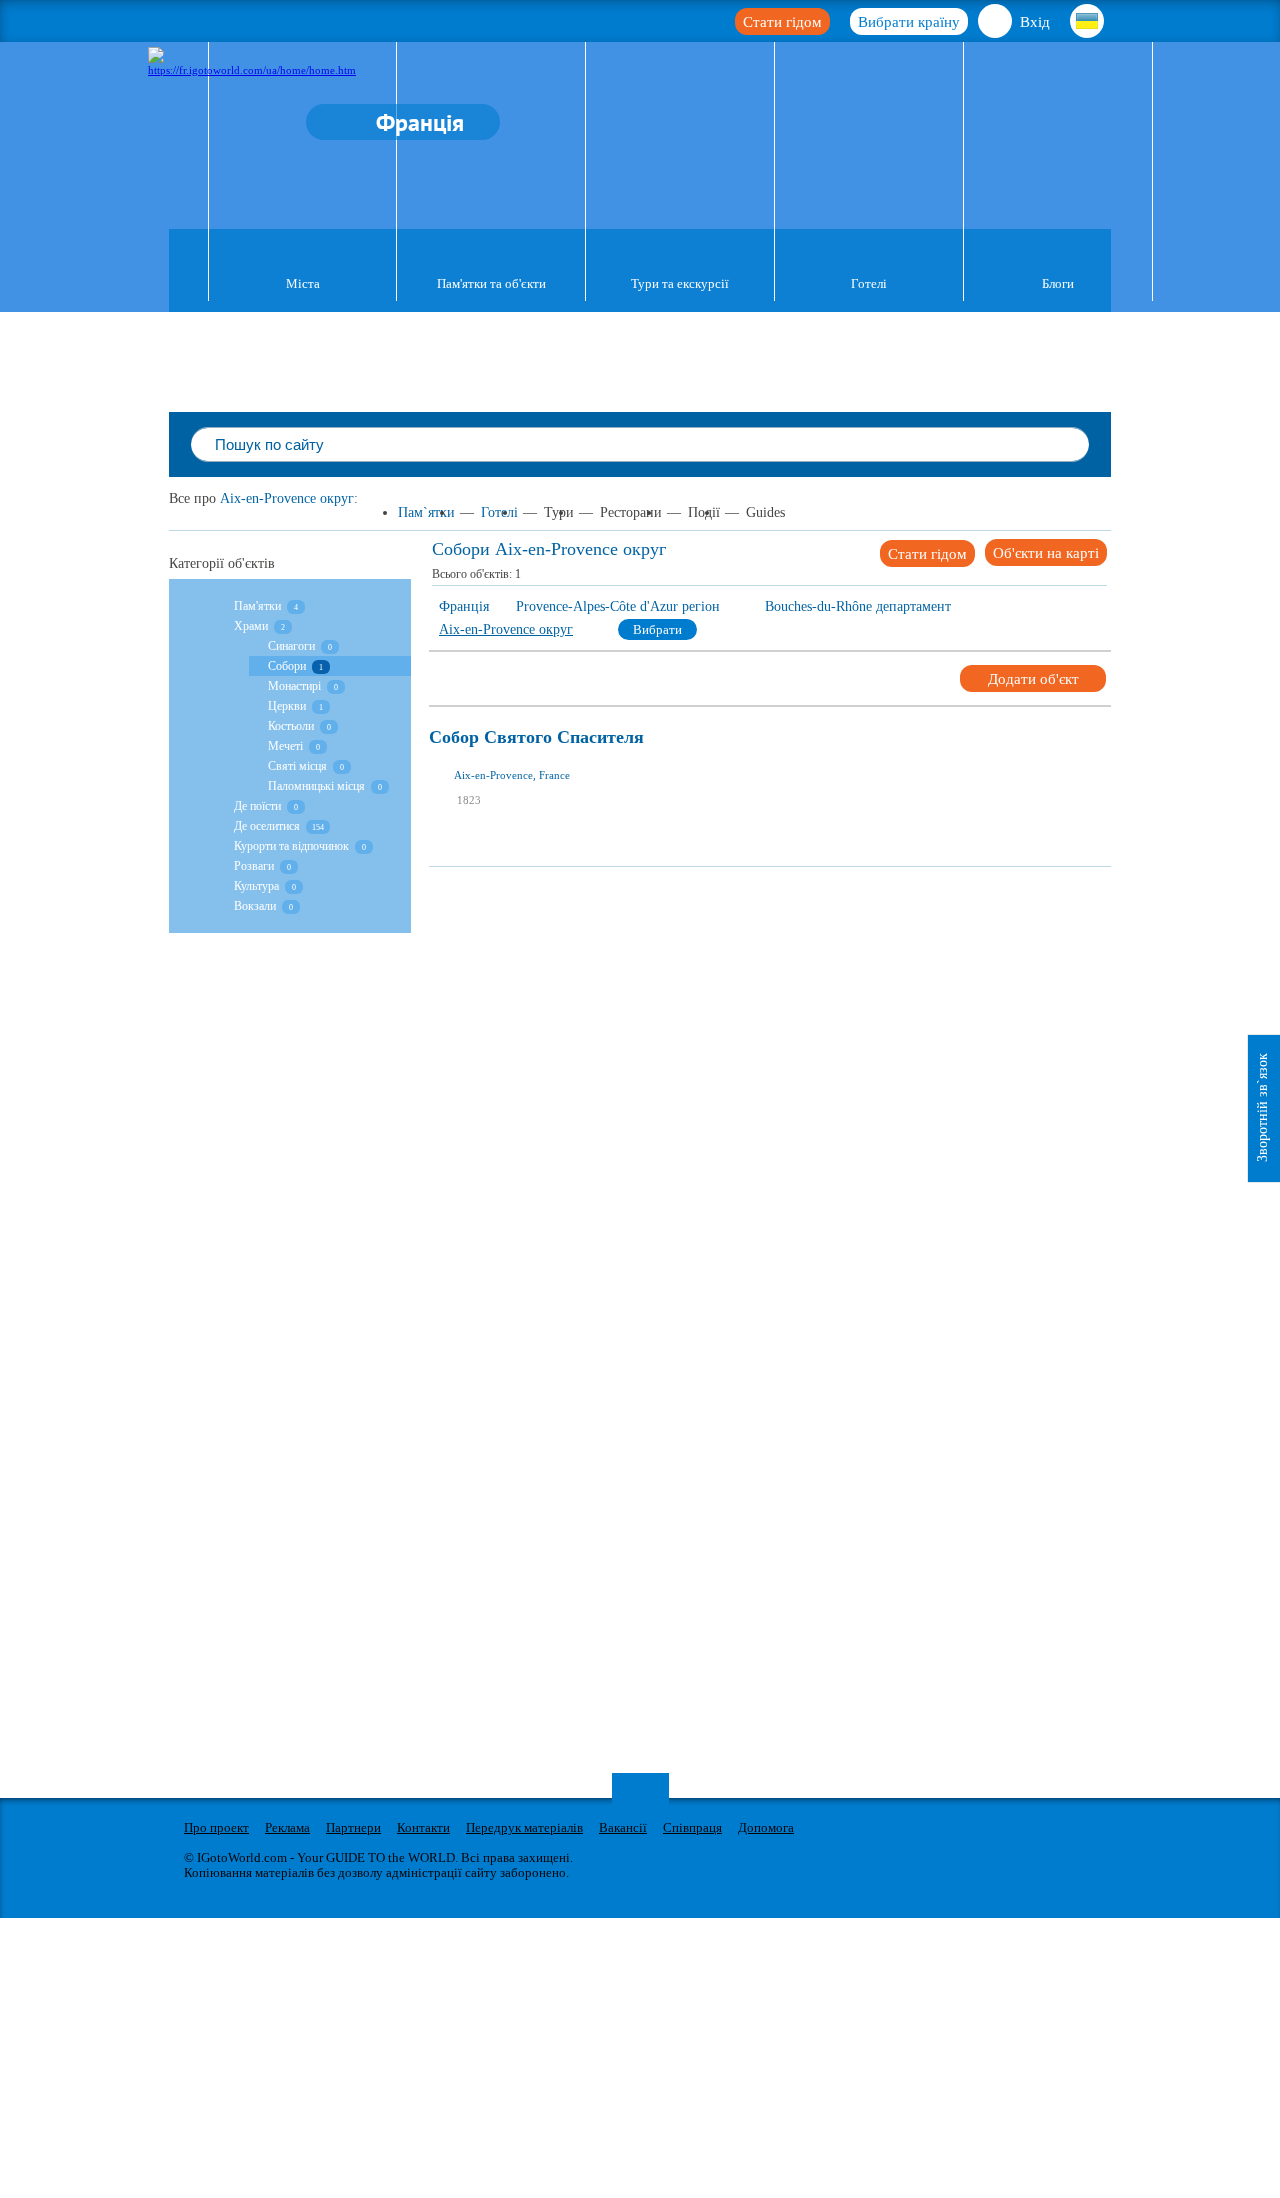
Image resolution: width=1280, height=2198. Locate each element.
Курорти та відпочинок (291, 846)
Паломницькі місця (316, 786)
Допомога (766, 1827)
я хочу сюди (510, 820)
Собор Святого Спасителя (536, 737)
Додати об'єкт (1033, 679)
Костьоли (291, 726)
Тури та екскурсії (680, 283)
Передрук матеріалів (524, 1827)
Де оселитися (267, 826)
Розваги (254, 866)
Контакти (423, 1827)
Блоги (1058, 283)
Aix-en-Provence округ (287, 498)
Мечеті (285, 746)
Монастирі (294, 686)
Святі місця (297, 766)
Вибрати (657, 629)
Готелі (869, 283)
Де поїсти (257, 806)
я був (493, 790)
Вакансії (623, 1827)
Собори (287, 666)
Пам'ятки (257, 606)
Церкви (287, 706)
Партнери (353, 1827)
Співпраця (692, 1827)
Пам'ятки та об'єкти (491, 283)
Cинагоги (291, 646)
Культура (258, 886)
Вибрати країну (909, 22)
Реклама (287, 1827)
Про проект (216, 1827)
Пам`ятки (426, 512)
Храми (251, 626)
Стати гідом (782, 22)
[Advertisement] (793, 912)
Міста (303, 283)
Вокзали (255, 906)
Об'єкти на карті (1046, 553)
